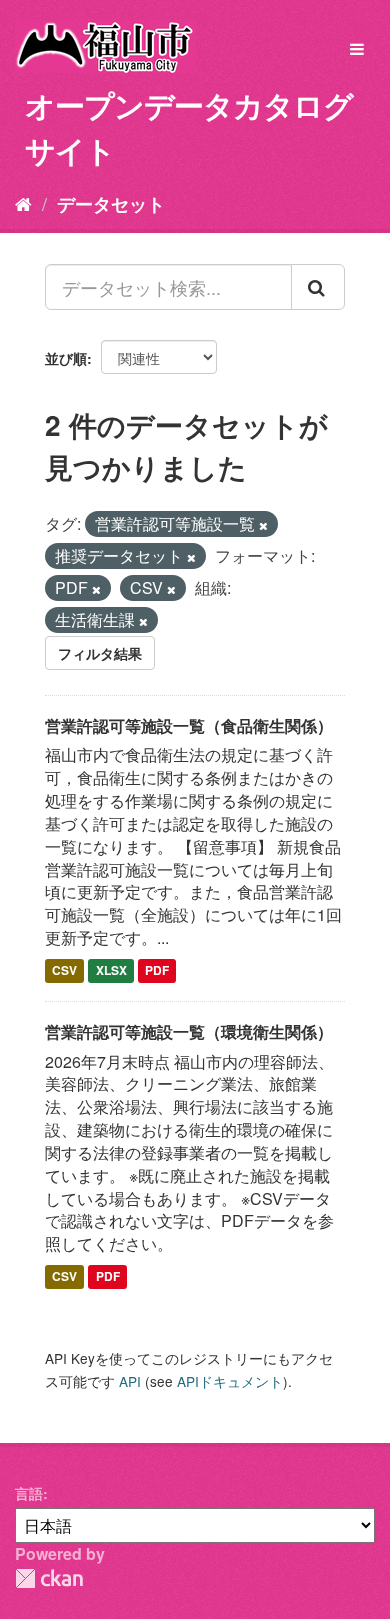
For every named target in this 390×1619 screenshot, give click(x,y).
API (130, 1381)
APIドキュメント (230, 1381)
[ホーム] (23, 203)
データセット (111, 204)
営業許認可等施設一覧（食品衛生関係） (189, 725)
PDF (157, 970)
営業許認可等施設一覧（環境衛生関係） (189, 1031)
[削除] (263, 525)
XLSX (111, 970)
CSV (64, 970)
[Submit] (318, 287)
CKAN (49, 1578)
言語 (29, 1493)
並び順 (66, 358)
